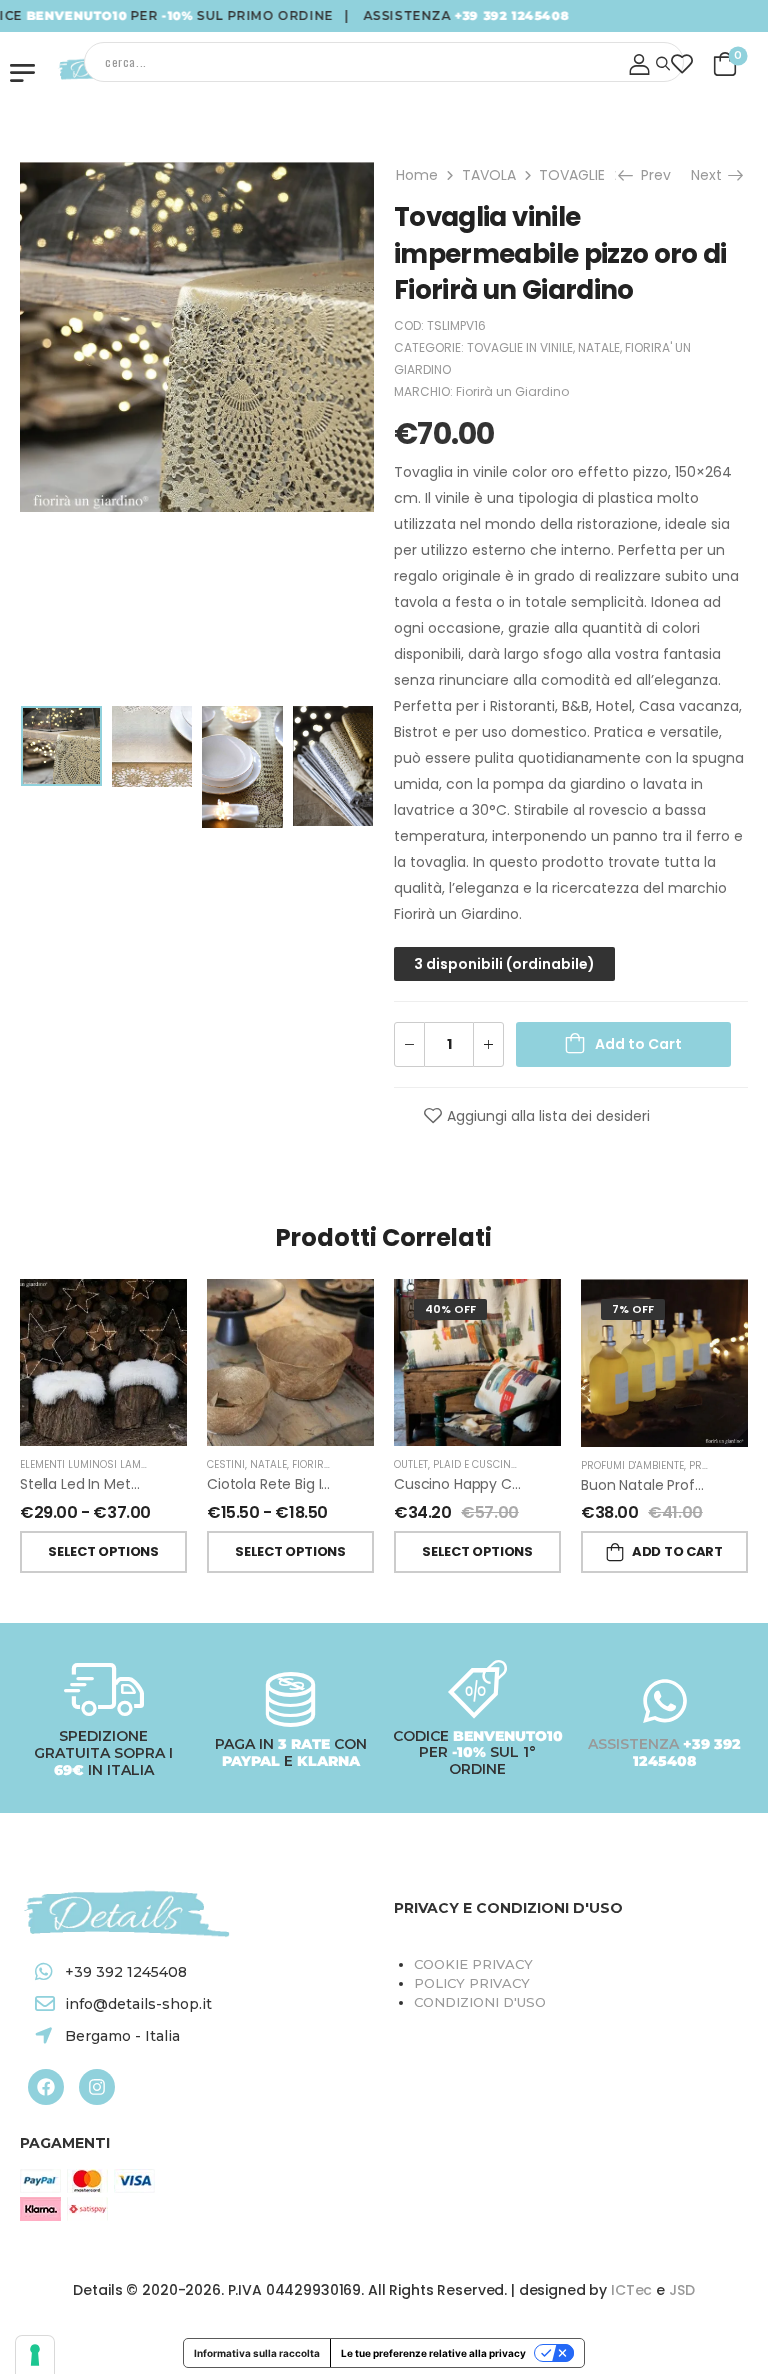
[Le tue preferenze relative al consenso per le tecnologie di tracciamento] (35, 2355)
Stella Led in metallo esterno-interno (143, 1484)
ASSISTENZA (635, 1744)
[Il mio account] (640, 64)
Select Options (103, 1551)
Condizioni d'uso (480, 2002)
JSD (682, 2290)
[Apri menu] (23, 72)
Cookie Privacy (473, 1964)
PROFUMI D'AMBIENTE (632, 1465)
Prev (654, 175)
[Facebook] (46, 2087)
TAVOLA (489, 175)
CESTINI (226, 1464)
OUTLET (411, 1464)
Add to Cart (638, 1044)
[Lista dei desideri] (682, 63)
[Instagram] (97, 2087)
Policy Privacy (472, 1983)
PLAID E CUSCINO (475, 1464)
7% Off (633, 1309)
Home (417, 175)
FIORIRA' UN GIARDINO (347, 1464)
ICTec (631, 2290)
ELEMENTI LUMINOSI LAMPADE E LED (107, 1464)
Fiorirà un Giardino (512, 391)
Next (710, 175)
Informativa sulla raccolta (257, 2353)
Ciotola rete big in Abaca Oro (307, 1484)
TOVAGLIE (572, 175)
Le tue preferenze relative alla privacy (433, 2353)
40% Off (450, 1309)
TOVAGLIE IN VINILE (520, 347)
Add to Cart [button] (677, 1551)
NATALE (599, 347)
